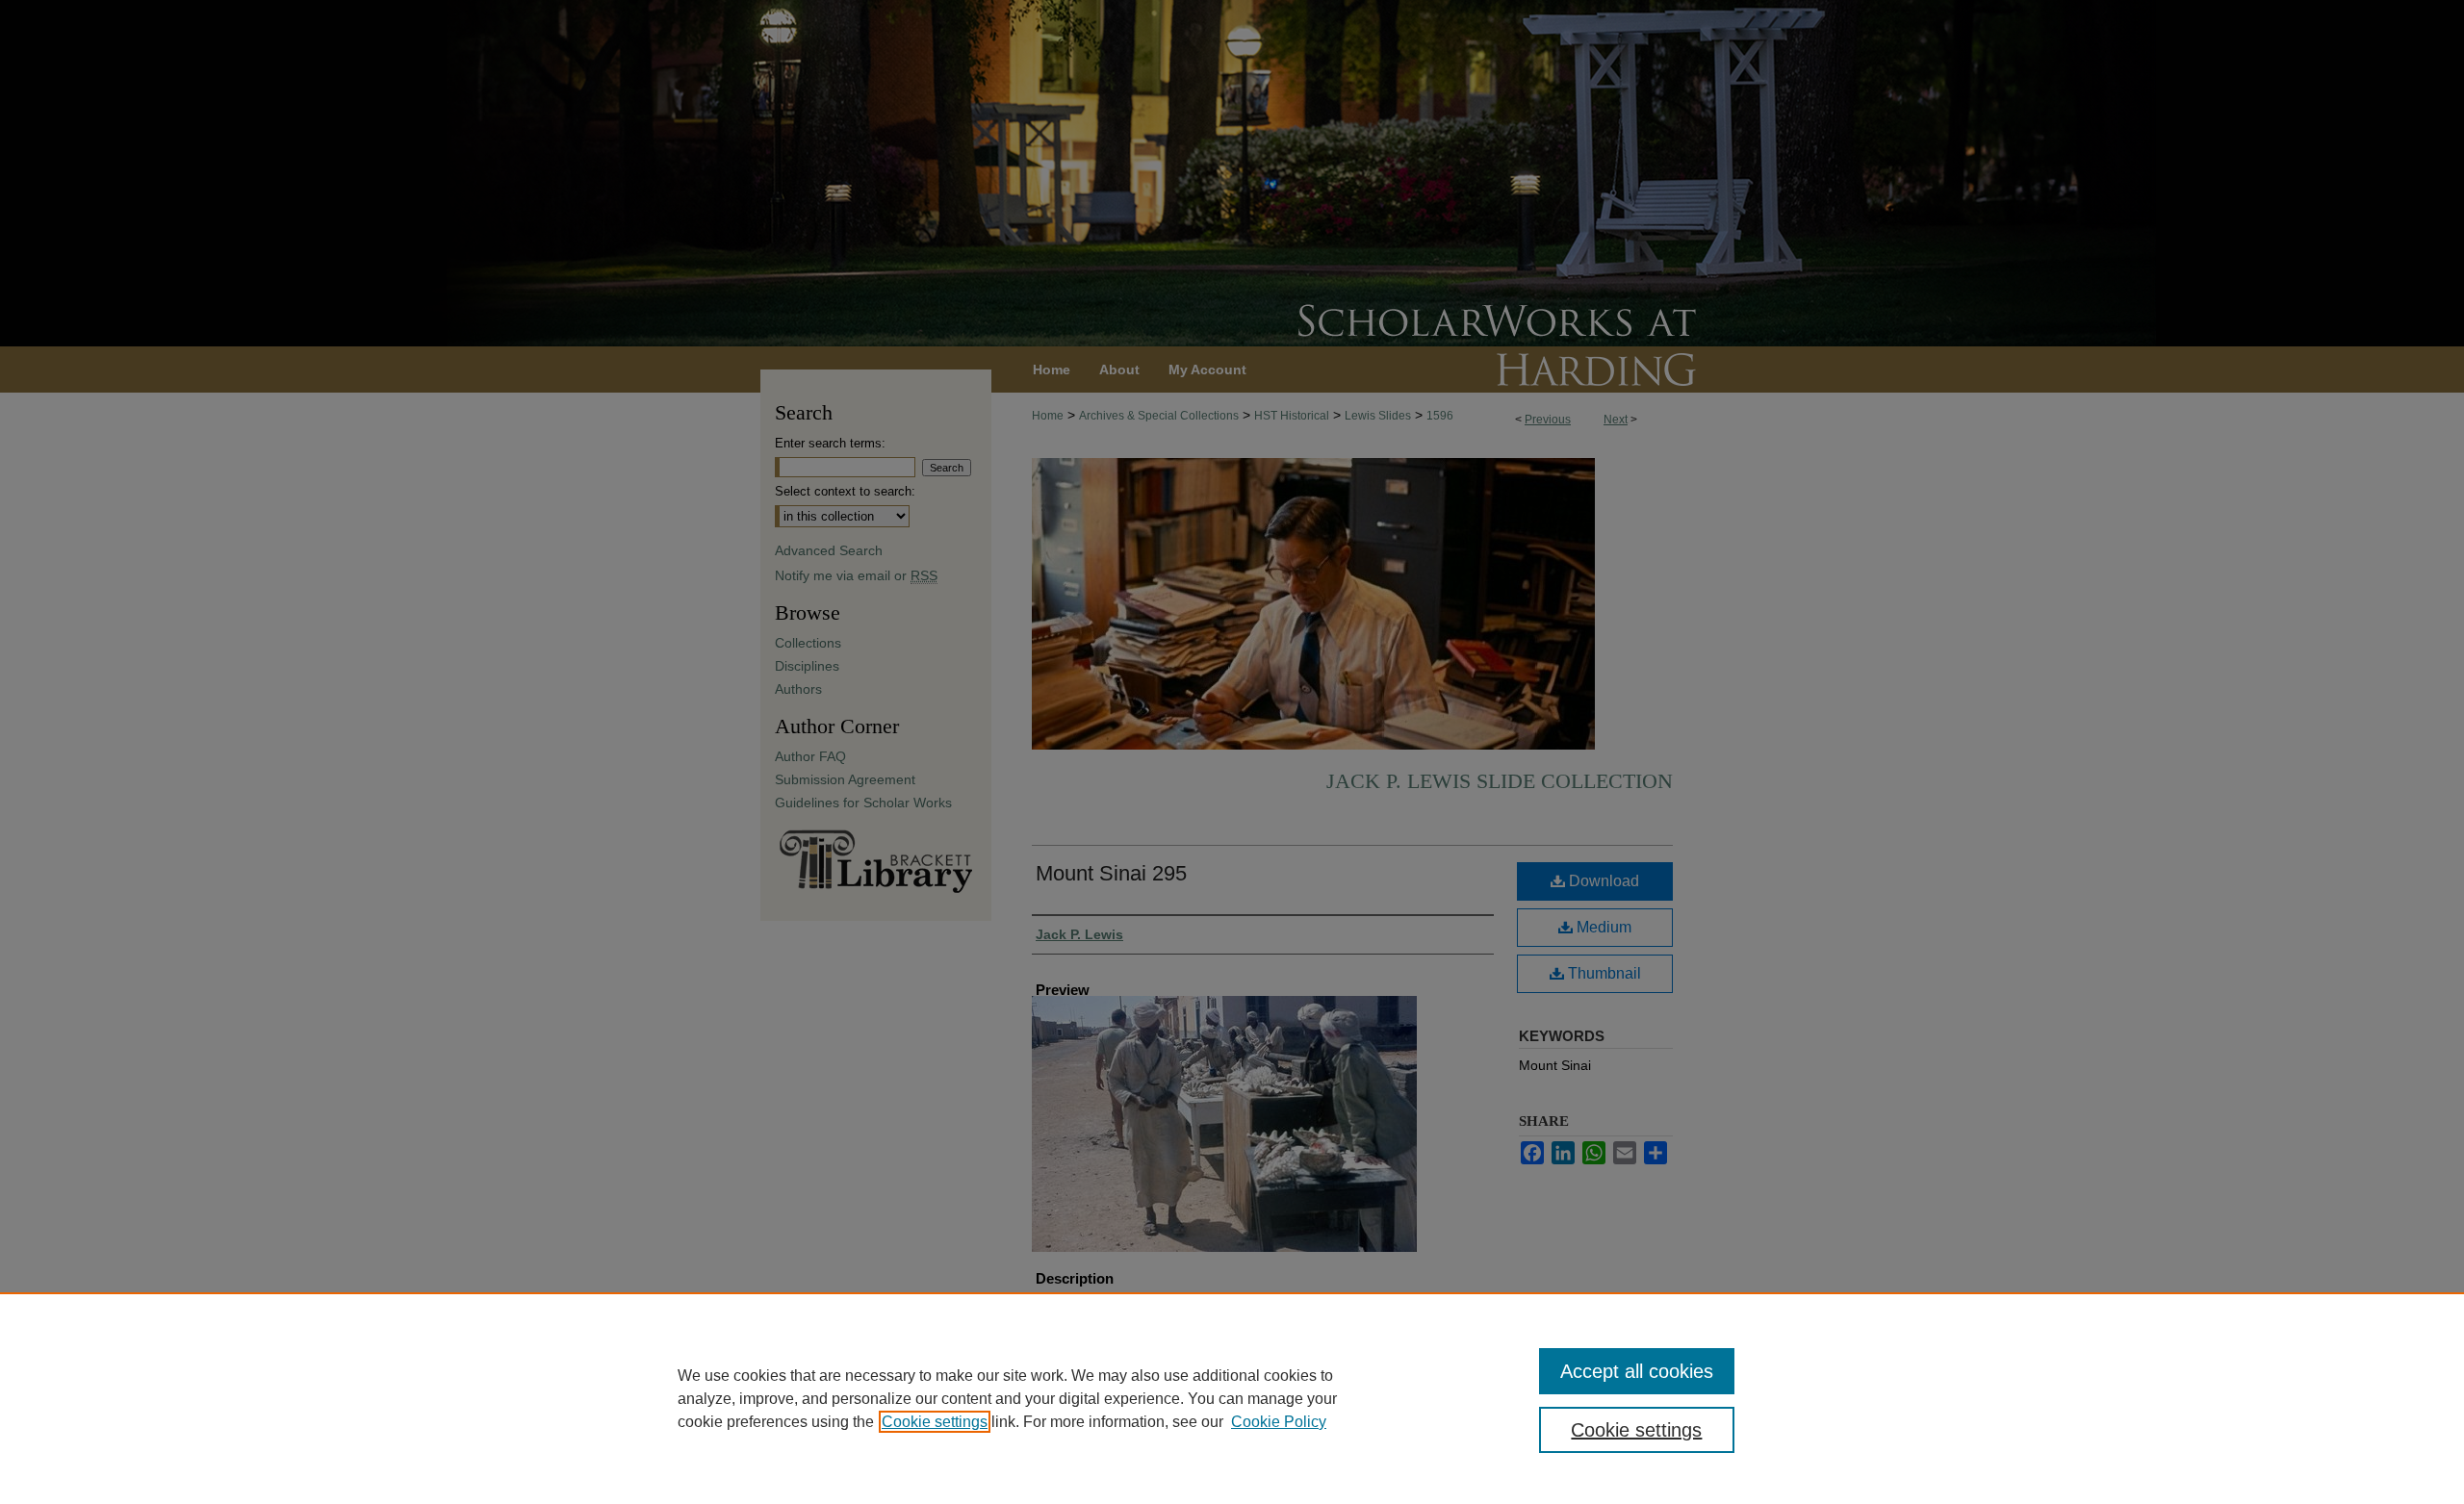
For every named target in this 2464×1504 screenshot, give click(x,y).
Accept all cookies (1637, 1371)
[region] (1232, 1398)
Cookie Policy (1279, 1422)
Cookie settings (935, 1422)
